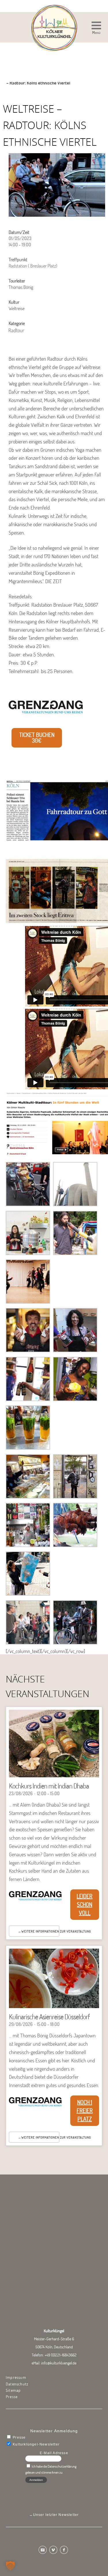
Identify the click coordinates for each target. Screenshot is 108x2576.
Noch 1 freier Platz (85, 2111)
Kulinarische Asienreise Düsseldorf (49, 2017)
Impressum (16, 2377)
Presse (12, 2397)
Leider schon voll (85, 1904)
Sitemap (13, 2390)
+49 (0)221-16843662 (61, 2355)
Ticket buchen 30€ (37, 738)
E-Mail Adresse (54, 2453)
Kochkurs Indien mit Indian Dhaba (49, 1786)
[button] (96, 29)
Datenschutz (17, 2384)
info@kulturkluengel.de (59, 2363)
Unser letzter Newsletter (56, 2515)
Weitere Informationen (40, 1931)
